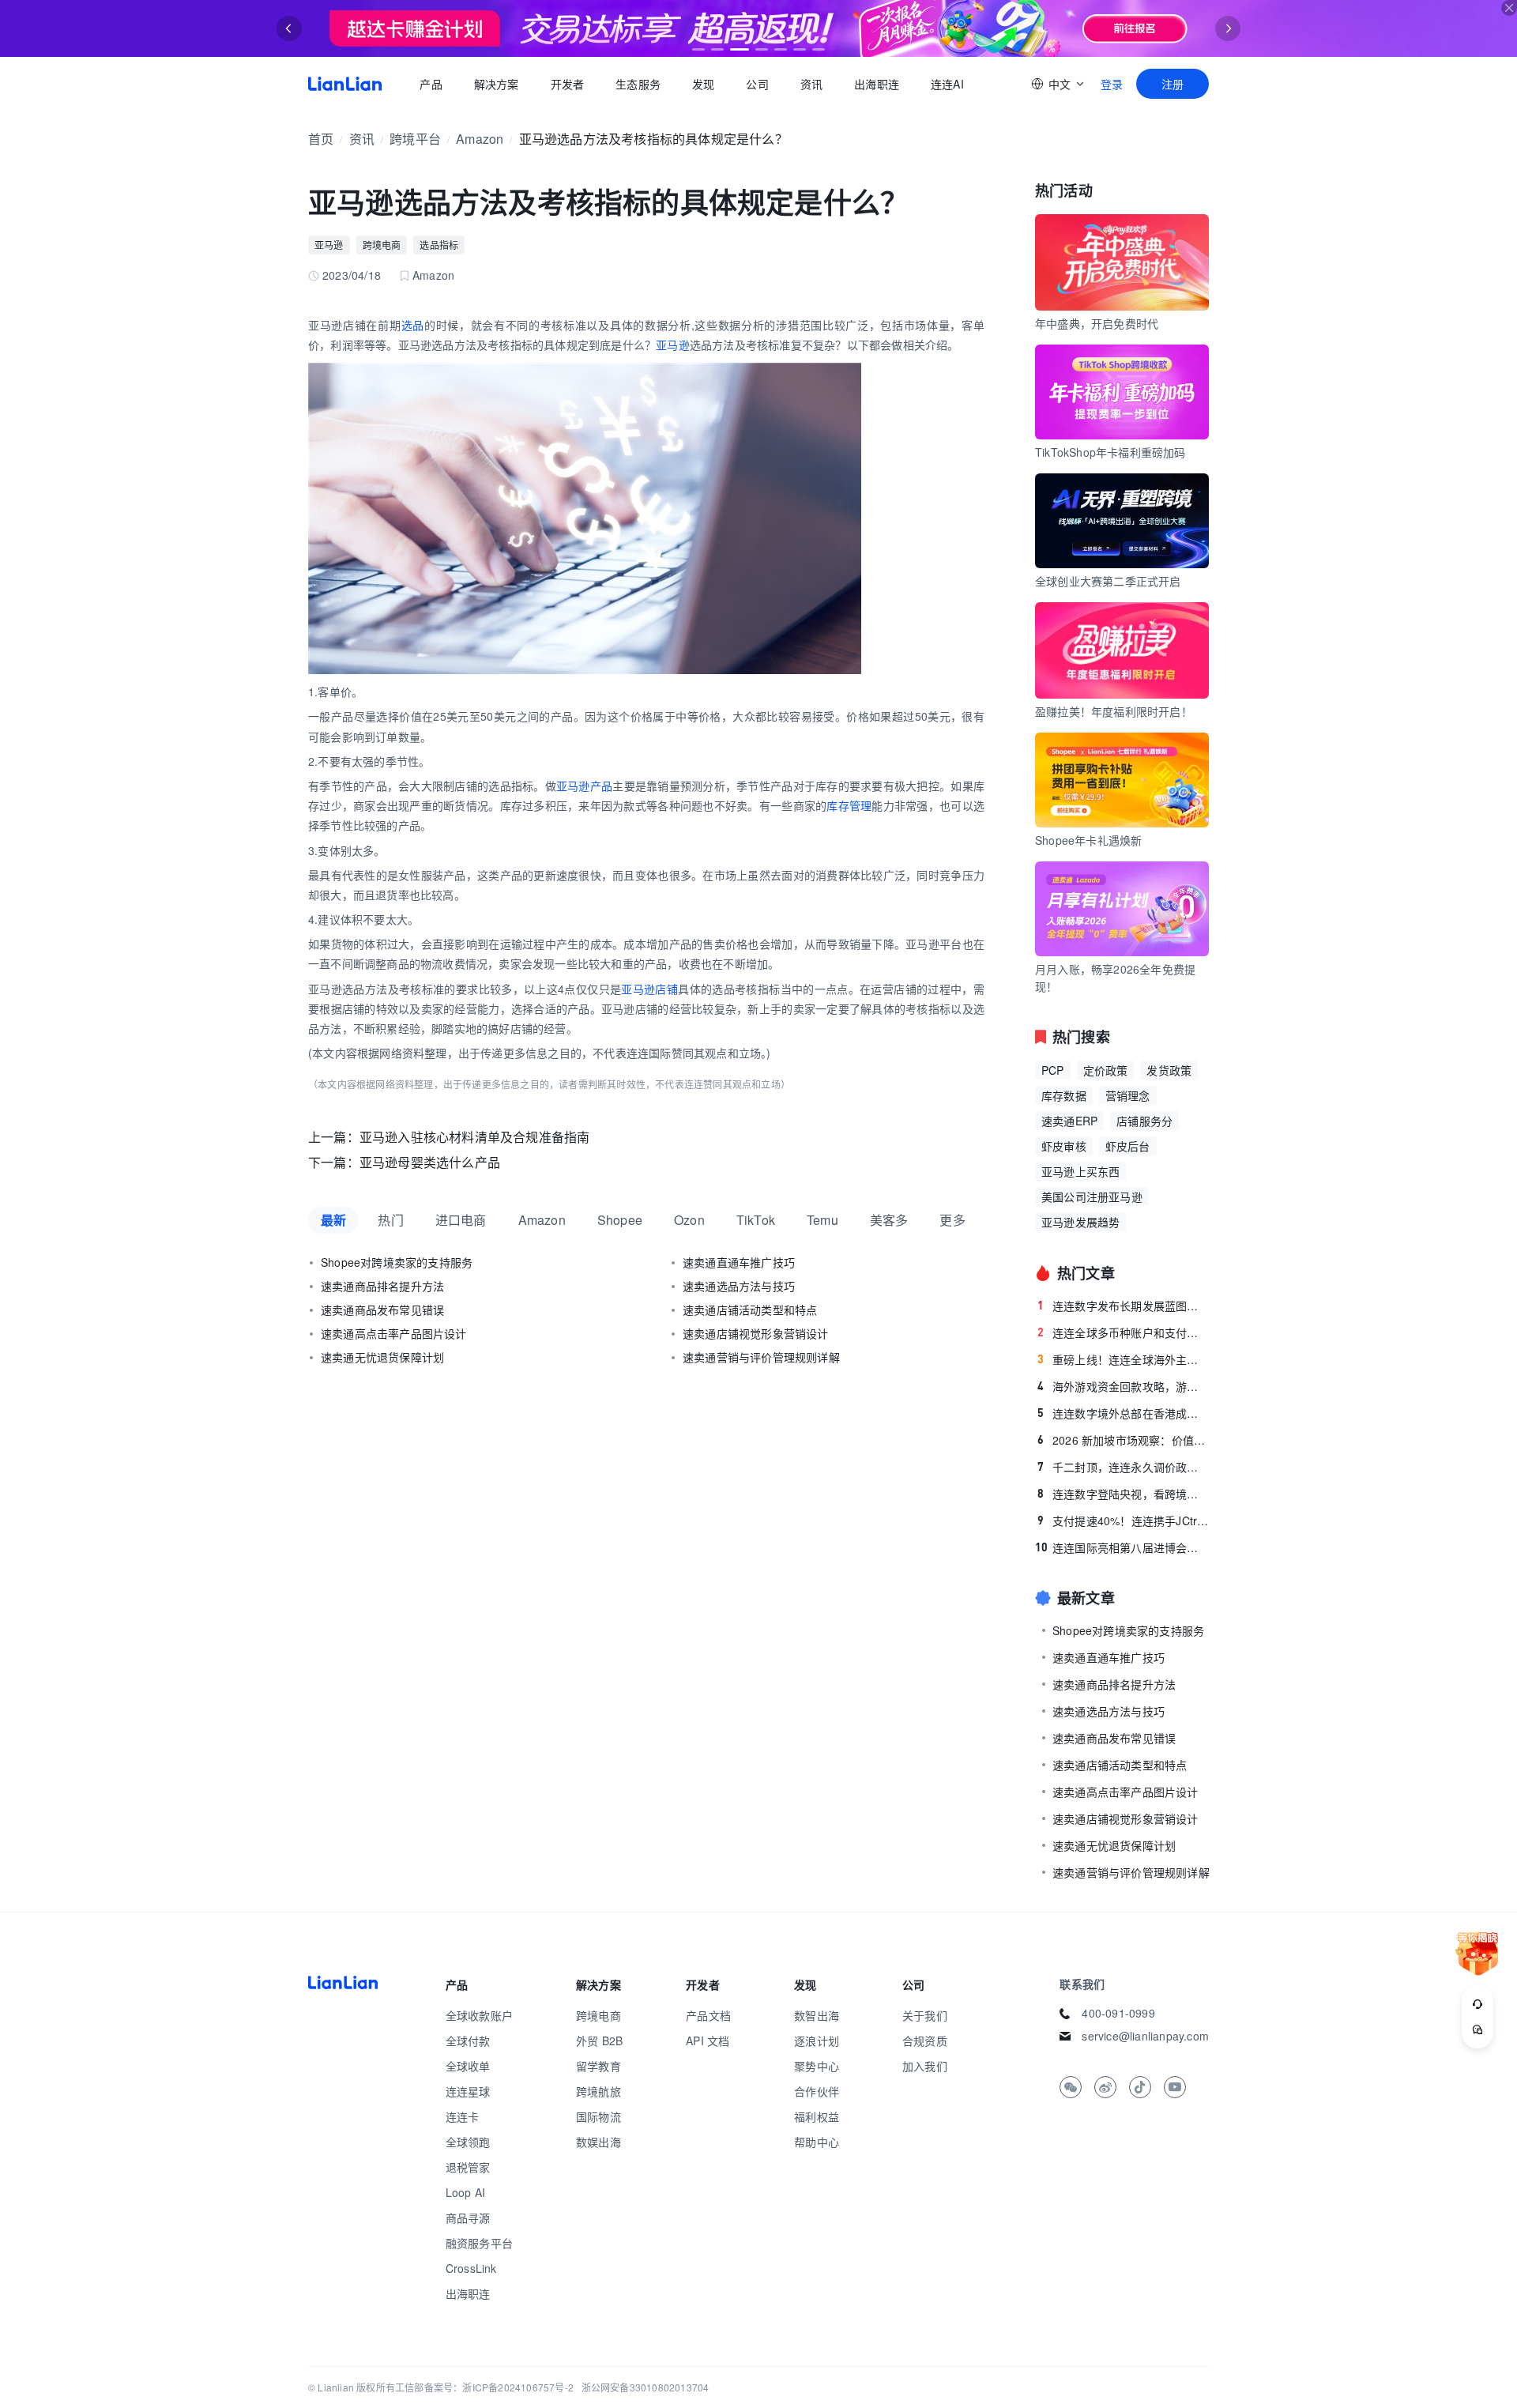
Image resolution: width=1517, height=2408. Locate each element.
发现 (703, 84)
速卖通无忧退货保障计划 (382, 1357)
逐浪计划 (817, 2041)
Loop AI (465, 2192)
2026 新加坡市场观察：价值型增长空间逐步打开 (1123, 1440)
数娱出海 (599, 2142)
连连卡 (463, 2116)
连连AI (947, 84)
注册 (1173, 84)
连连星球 (468, 2091)
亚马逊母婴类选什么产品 (430, 1162)
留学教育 (599, 2066)
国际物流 (599, 2116)
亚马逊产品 (584, 786)
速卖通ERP (1069, 1121)
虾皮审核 (1064, 1146)
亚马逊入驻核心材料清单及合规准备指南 (475, 1137)
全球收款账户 (479, 2015)
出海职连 (877, 84)
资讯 (811, 84)
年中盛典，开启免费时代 (1097, 323)
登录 (1112, 84)
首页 (345, 84)
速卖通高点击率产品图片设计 (394, 1333)
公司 (757, 84)
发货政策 (1169, 1070)
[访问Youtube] (1175, 2087)
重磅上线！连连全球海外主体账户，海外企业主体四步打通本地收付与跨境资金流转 (1123, 1359)
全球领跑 (468, 2142)
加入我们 (925, 2066)
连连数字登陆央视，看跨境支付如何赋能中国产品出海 (1123, 1494)
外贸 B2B (599, 2041)
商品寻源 (468, 2218)
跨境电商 (382, 245)
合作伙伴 (817, 2091)
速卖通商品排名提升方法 (382, 1286)
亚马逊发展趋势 (1080, 1222)
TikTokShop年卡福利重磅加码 (1110, 452)
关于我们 (925, 2015)
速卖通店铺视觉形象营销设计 (756, 1333)
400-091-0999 (1118, 2013)
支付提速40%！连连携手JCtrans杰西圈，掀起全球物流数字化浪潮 (1123, 1521)
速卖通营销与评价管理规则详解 (761, 1357)
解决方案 (496, 84)
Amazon (480, 139)
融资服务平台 (479, 2243)
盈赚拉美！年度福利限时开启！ (1114, 711)
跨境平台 (415, 139)
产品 (431, 84)
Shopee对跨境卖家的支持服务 (397, 1262)
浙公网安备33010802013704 (646, 2387)
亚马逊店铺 (649, 989)
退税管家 (468, 2167)
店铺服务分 (1144, 1121)
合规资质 (925, 2041)
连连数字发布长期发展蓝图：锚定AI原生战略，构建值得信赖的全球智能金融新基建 (1123, 1306)
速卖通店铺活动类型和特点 (750, 1310)
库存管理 (849, 805)
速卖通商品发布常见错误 (382, 1310)
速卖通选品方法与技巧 (739, 1286)
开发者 (567, 84)
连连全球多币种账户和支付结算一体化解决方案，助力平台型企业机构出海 (1123, 1332)
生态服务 (638, 84)
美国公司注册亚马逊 (1092, 1196)
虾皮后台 (1128, 1146)
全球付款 (468, 2041)
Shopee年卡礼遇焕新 (1088, 840)
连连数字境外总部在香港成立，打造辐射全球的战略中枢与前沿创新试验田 (1123, 1413)
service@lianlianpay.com (1145, 2036)
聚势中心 (817, 2066)
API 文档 (708, 2041)
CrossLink (471, 2268)
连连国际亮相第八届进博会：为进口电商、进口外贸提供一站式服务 (1122, 1547)
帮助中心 (817, 2142)
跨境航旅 (599, 2091)
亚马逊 (329, 245)
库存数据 (1064, 1095)
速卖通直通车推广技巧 (739, 1262)
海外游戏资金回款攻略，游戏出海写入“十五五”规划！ (1123, 1386)
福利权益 (817, 2116)
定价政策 (1106, 1070)
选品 (413, 325)
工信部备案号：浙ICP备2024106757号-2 (484, 2387)
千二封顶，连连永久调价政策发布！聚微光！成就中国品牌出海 (1123, 1467)
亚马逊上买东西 (1080, 1171)
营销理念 (1128, 1095)
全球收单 (468, 2066)
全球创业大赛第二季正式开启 (1108, 581)
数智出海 (817, 2015)
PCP (1053, 1070)
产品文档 (708, 2015)
